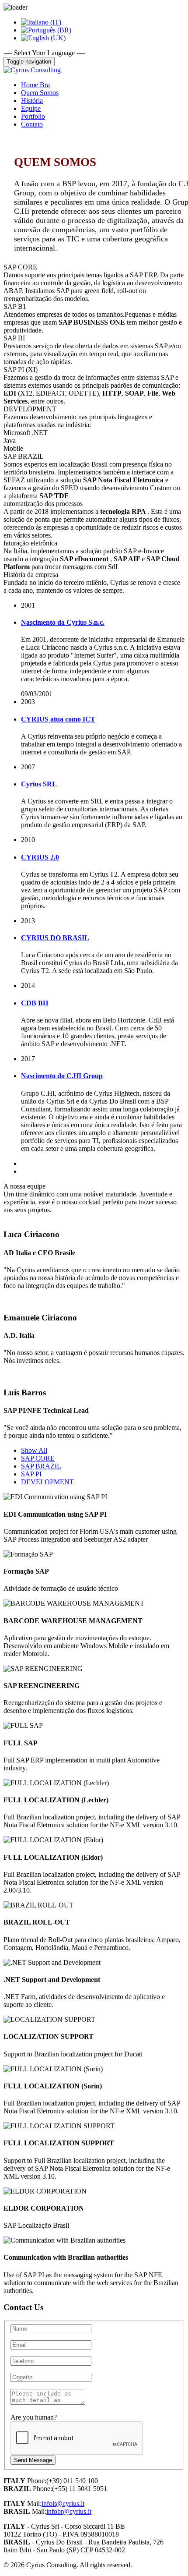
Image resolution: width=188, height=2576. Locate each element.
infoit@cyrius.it (63, 2503)
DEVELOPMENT (47, 1482)
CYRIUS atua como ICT (58, 719)
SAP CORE (38, 1458)
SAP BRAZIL (41, 1466)
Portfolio (33, 116)
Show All (34, 1450)
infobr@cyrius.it (69, 2511)
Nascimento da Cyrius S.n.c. (63, 622)
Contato (32, 124)
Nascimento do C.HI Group (62, 1076)
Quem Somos (40, 93)
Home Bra (35, 85)
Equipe (31, 108)
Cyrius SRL (39, 784)
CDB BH (35, 1003)
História (32, 101)
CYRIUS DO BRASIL (55, 938)
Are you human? (34, 2417)
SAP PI (31, 1474)
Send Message (33, 2460)
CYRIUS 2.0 (40, 857)
